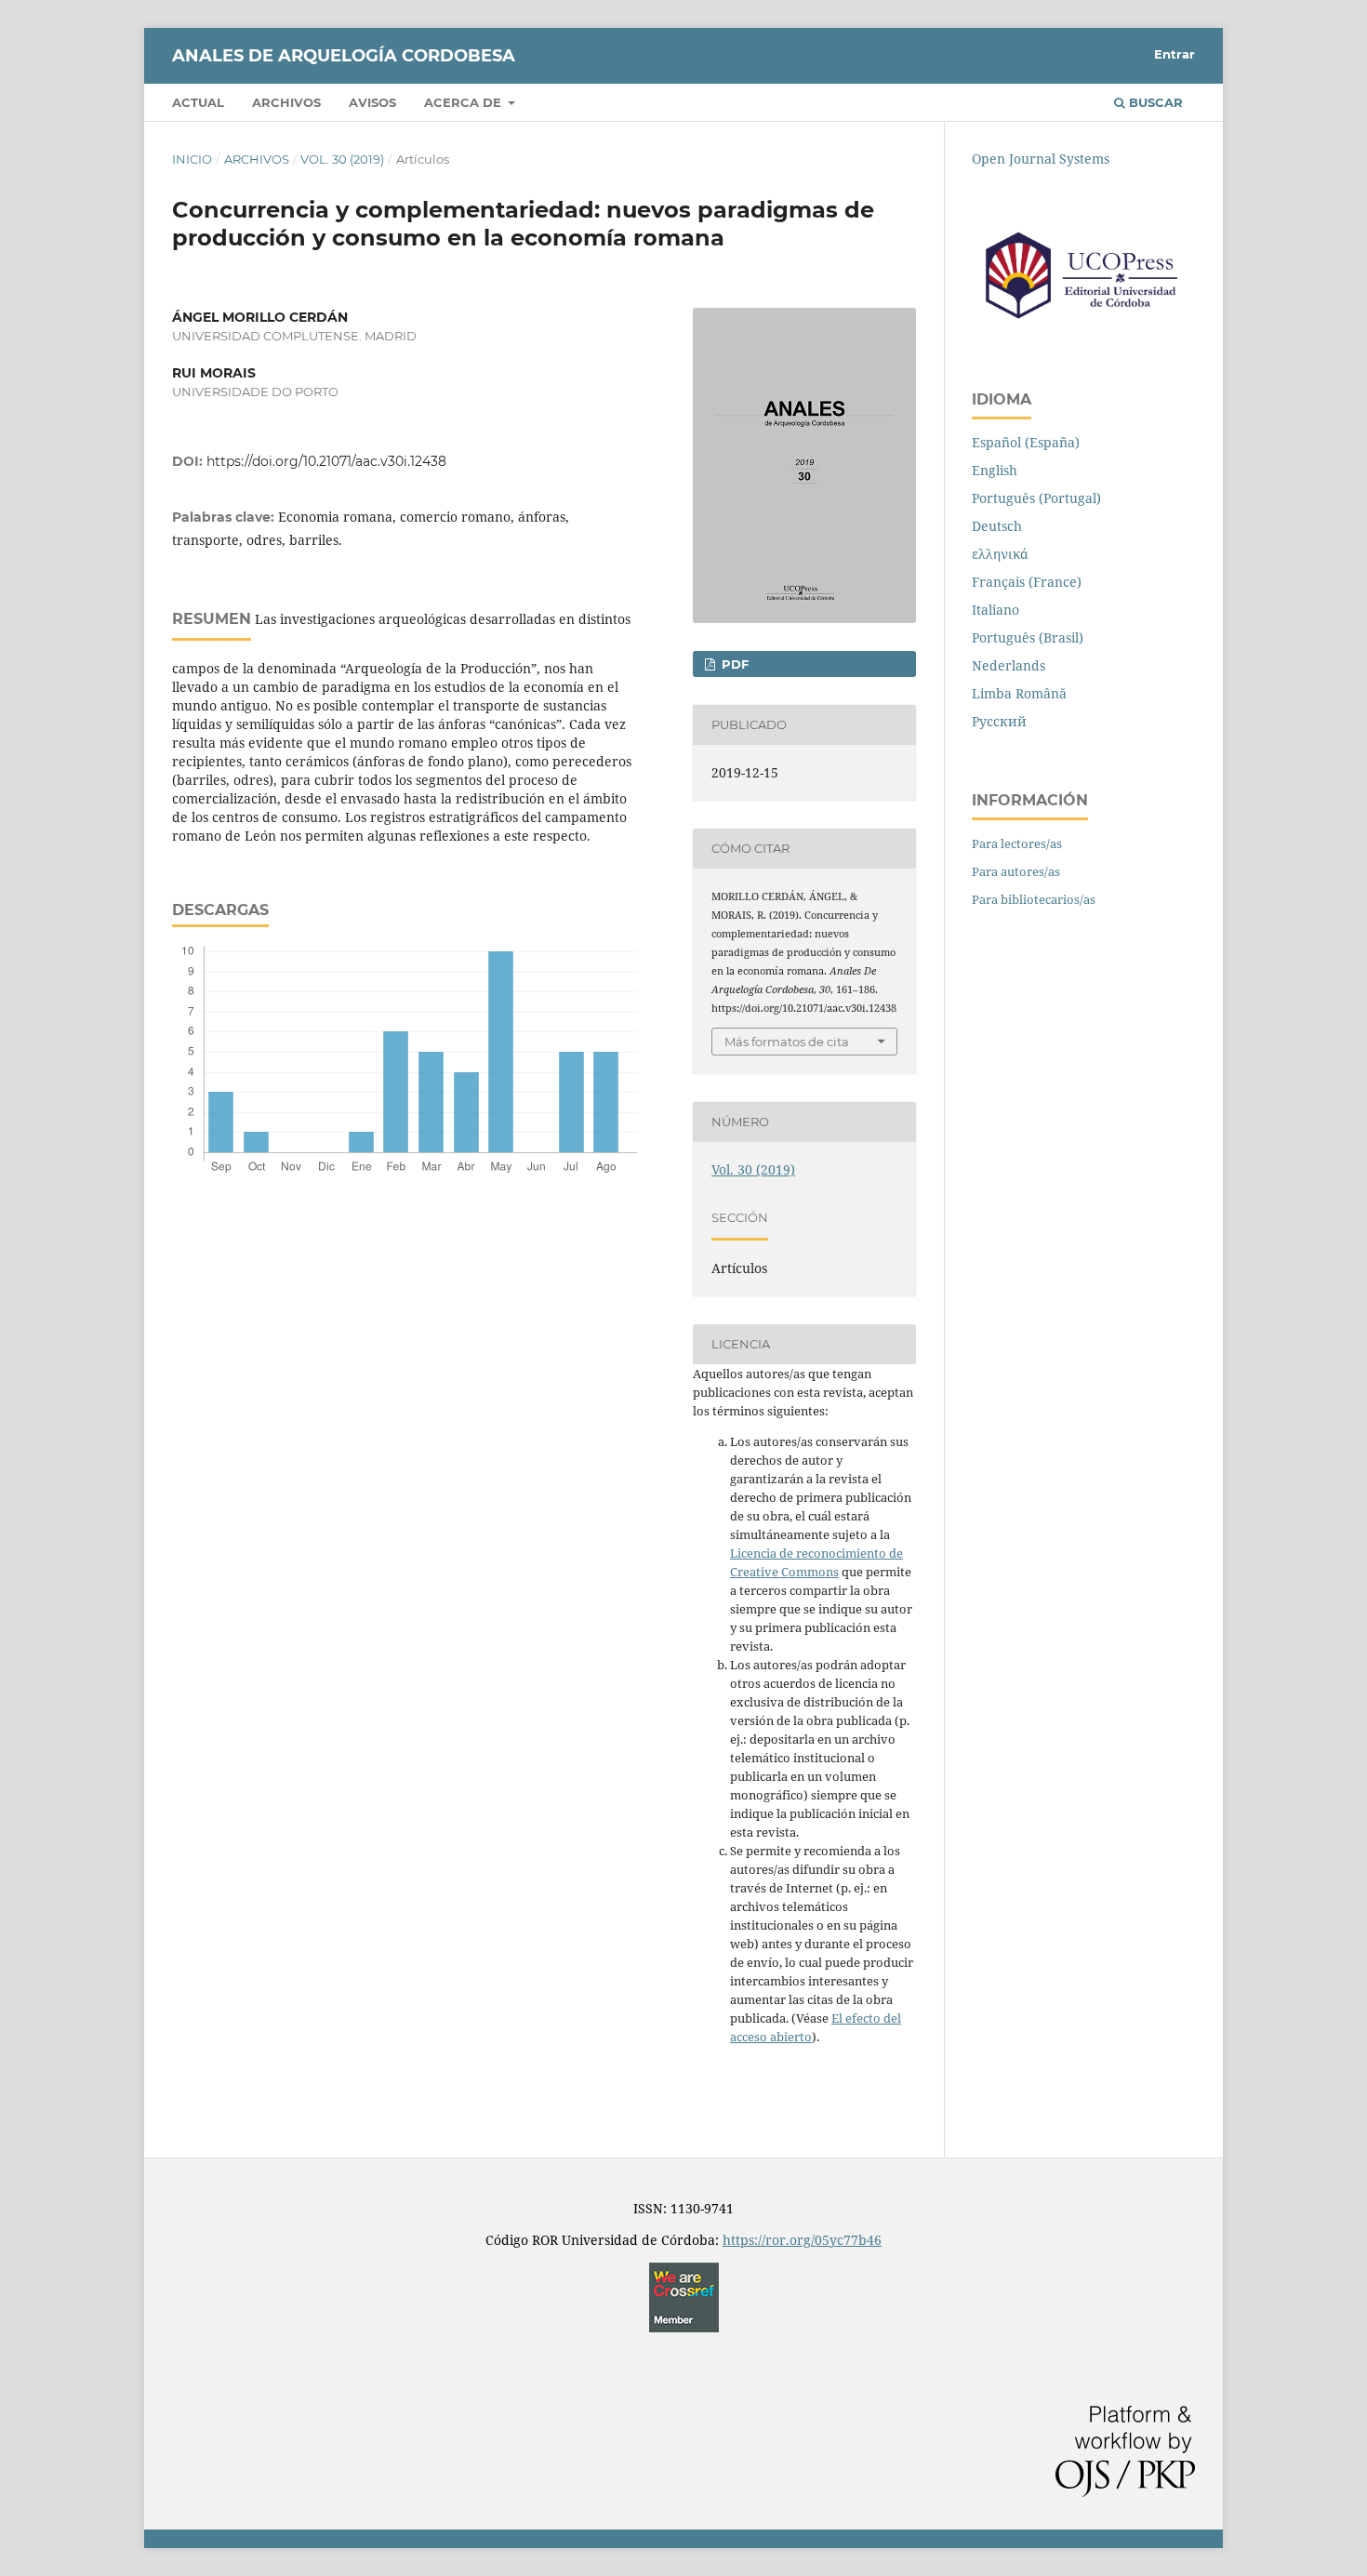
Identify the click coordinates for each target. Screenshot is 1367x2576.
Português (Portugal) (1036, 498)
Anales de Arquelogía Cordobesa (344, 56)
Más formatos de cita (787, 1042)
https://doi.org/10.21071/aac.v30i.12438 (326, 461)
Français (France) (1027, 582)
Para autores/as (1016, 871)
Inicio (192, 159)
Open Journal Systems (1041, 159)
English (995, 470)
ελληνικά (1000, 554)
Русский (999, 721)
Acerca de (465, 102)
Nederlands (1009, 665)
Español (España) (1026, 442)
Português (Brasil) (1028, 637)
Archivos (286, 102)
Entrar (1175, 54)
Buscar (1154, 102)
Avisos (372, 102)
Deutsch (997, 526)
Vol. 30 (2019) (342, 159)
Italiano (995, 610)
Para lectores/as (1017, 843)
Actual (198, 102)
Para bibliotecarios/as (1034, 899)
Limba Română (1019, 693)
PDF (733, 664)
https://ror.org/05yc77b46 (802, 2240)
